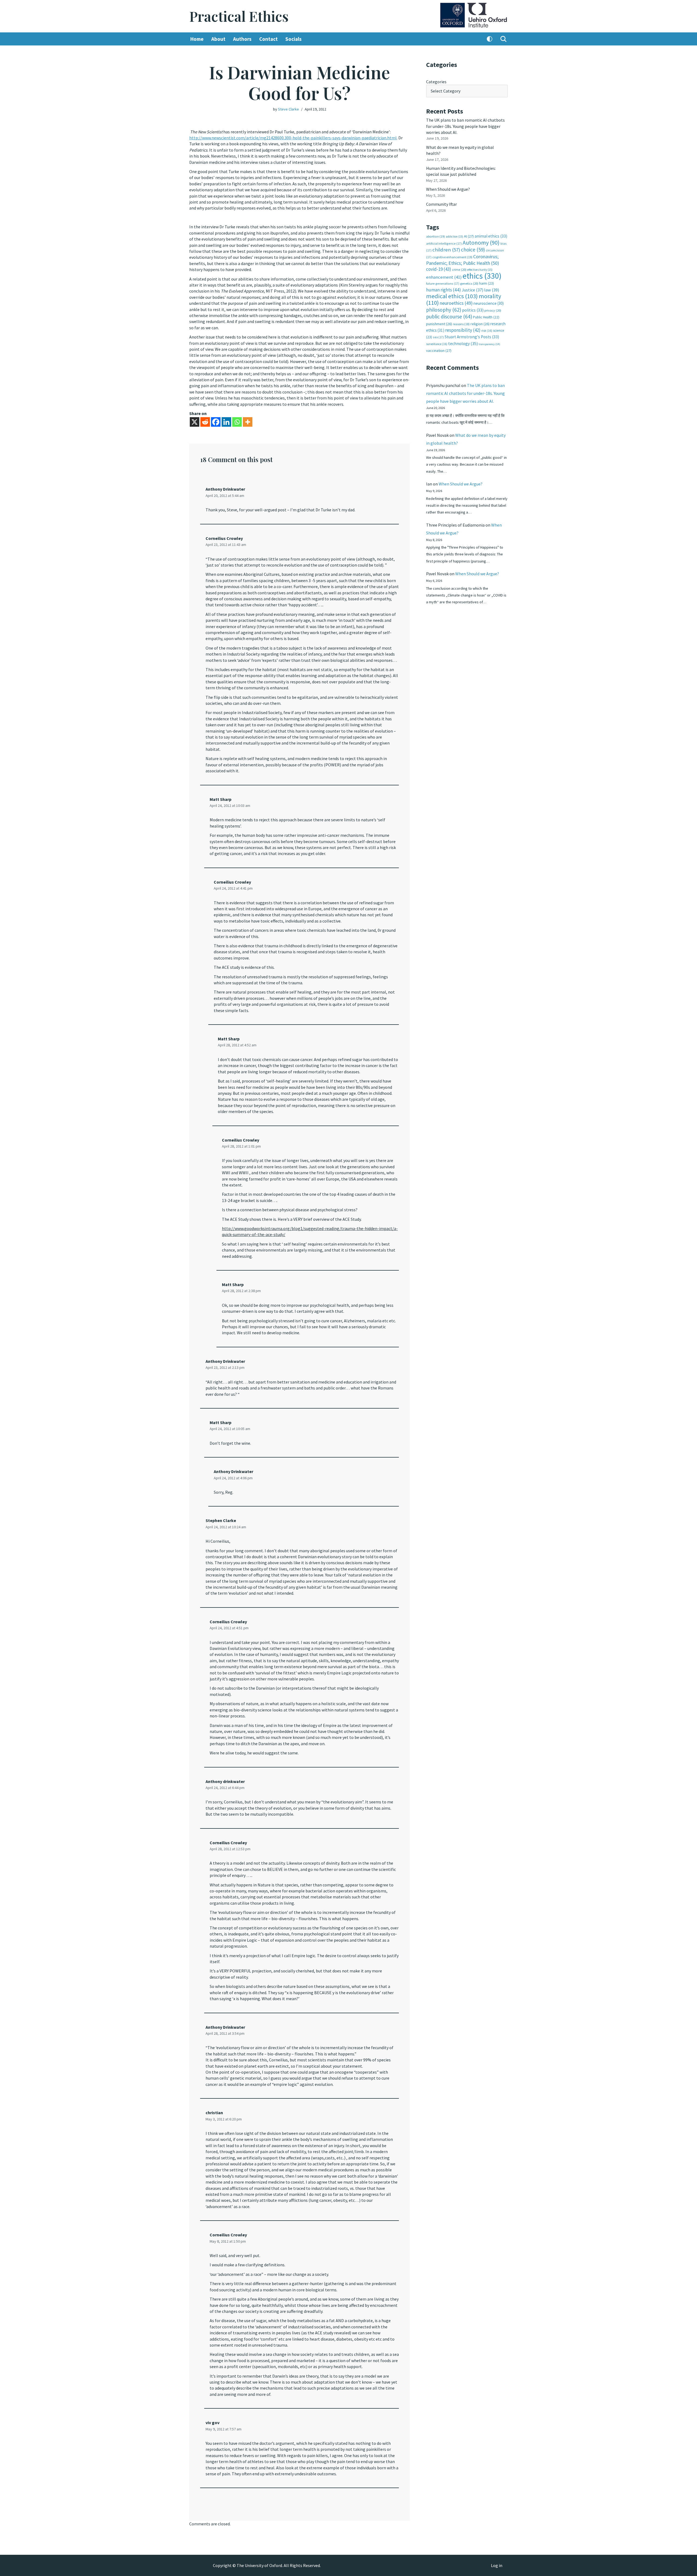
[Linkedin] (226, 422)
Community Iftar (441, 204)
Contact (268, 39)
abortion (435, 236)
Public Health (486, 317)
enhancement (444, 277)
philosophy (444, 310)
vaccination (439, 351)
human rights (444, 290)
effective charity (480, 270)
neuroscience (489, 303)
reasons (461, 324)
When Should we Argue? (448, 189)
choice (473, 250)
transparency (489, 344)
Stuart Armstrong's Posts (472, 337)
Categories (436, 82)
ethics (482, 276)
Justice (473, 290)
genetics (469, 283)
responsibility (463, 330)
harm (487, 283)
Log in (497, 2565)
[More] (248, 422)
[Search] (503, 39)
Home (197, 39)
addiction (454, 236)
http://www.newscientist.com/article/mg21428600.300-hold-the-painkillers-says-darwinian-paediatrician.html (293, 138)
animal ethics (491, 236)
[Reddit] (205, 422)
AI (469, 236)
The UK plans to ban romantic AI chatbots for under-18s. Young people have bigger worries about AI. (465, 126)
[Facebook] (216, 422)
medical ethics (452, 296)
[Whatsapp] (237, 422)
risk (487, 331)
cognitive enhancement (452, 257)
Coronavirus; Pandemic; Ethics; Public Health (463, 260)
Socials (294, 39)
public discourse (449, 316)
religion (480, 324)
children (446, 250)
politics (473, 310)
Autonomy (481, 243)
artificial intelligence (444, 243)
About (218, 39)
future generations (443, 283)
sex (438, 337)
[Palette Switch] (490, 39)
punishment (439, 324)
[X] (195, 422)
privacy (493, 310)
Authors (242, 39)
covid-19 (439, 269)
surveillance (437, 344)
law (492, 290)
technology (463, 343)
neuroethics (456, 303)
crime (459, 270)
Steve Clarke (288, 109)
